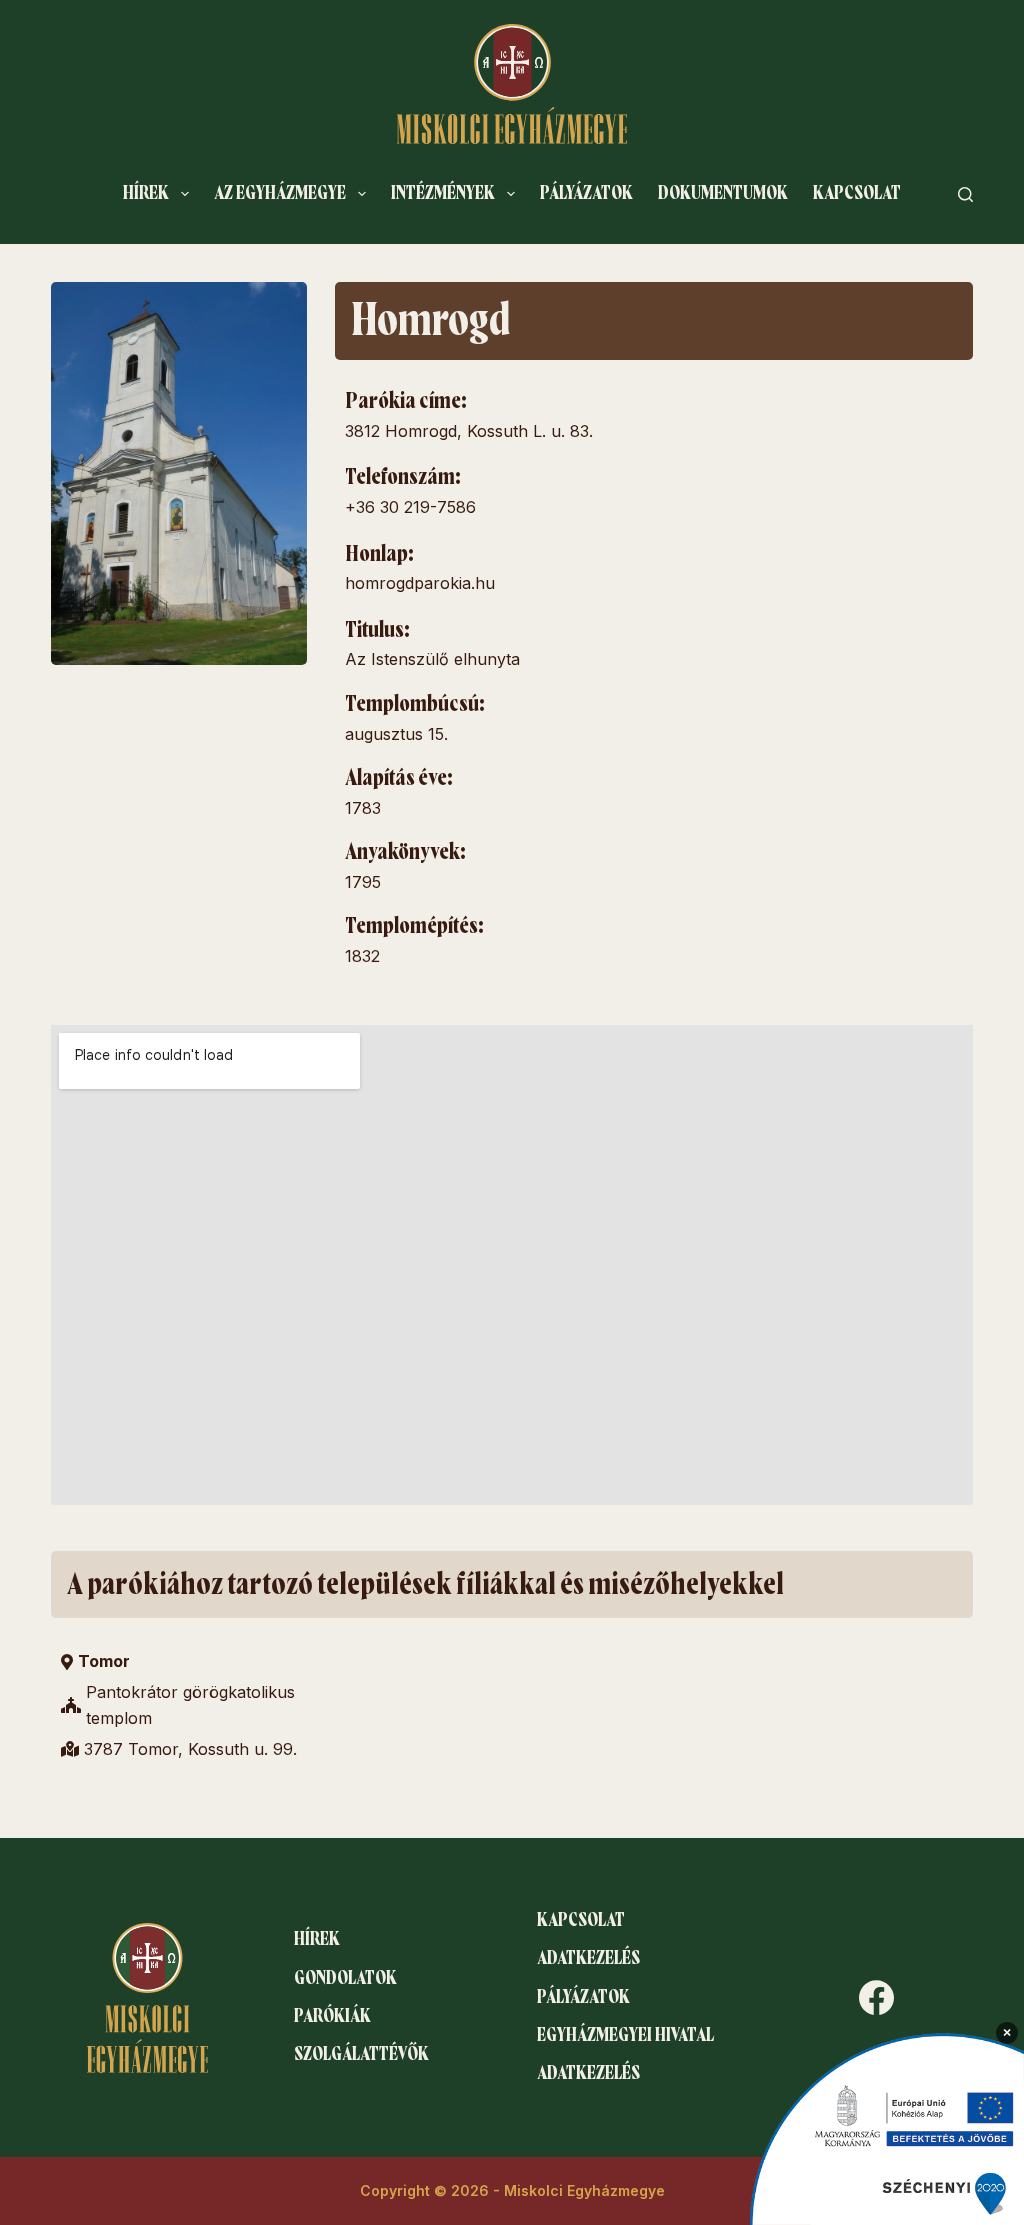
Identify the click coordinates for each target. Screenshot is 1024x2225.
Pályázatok (586, 193)
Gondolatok (345, 1978)
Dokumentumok (723, 193)
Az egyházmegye (280, 193)
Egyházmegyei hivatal (625, 2035)
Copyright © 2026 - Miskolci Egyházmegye (512, 2190)
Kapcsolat (857, 193)
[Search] (965, 194)
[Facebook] (876, 1997)
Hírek (146, 193)
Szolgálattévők (361, 2054)
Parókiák (332, 2016)
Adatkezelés (588, 1958)
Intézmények (443, 193)
